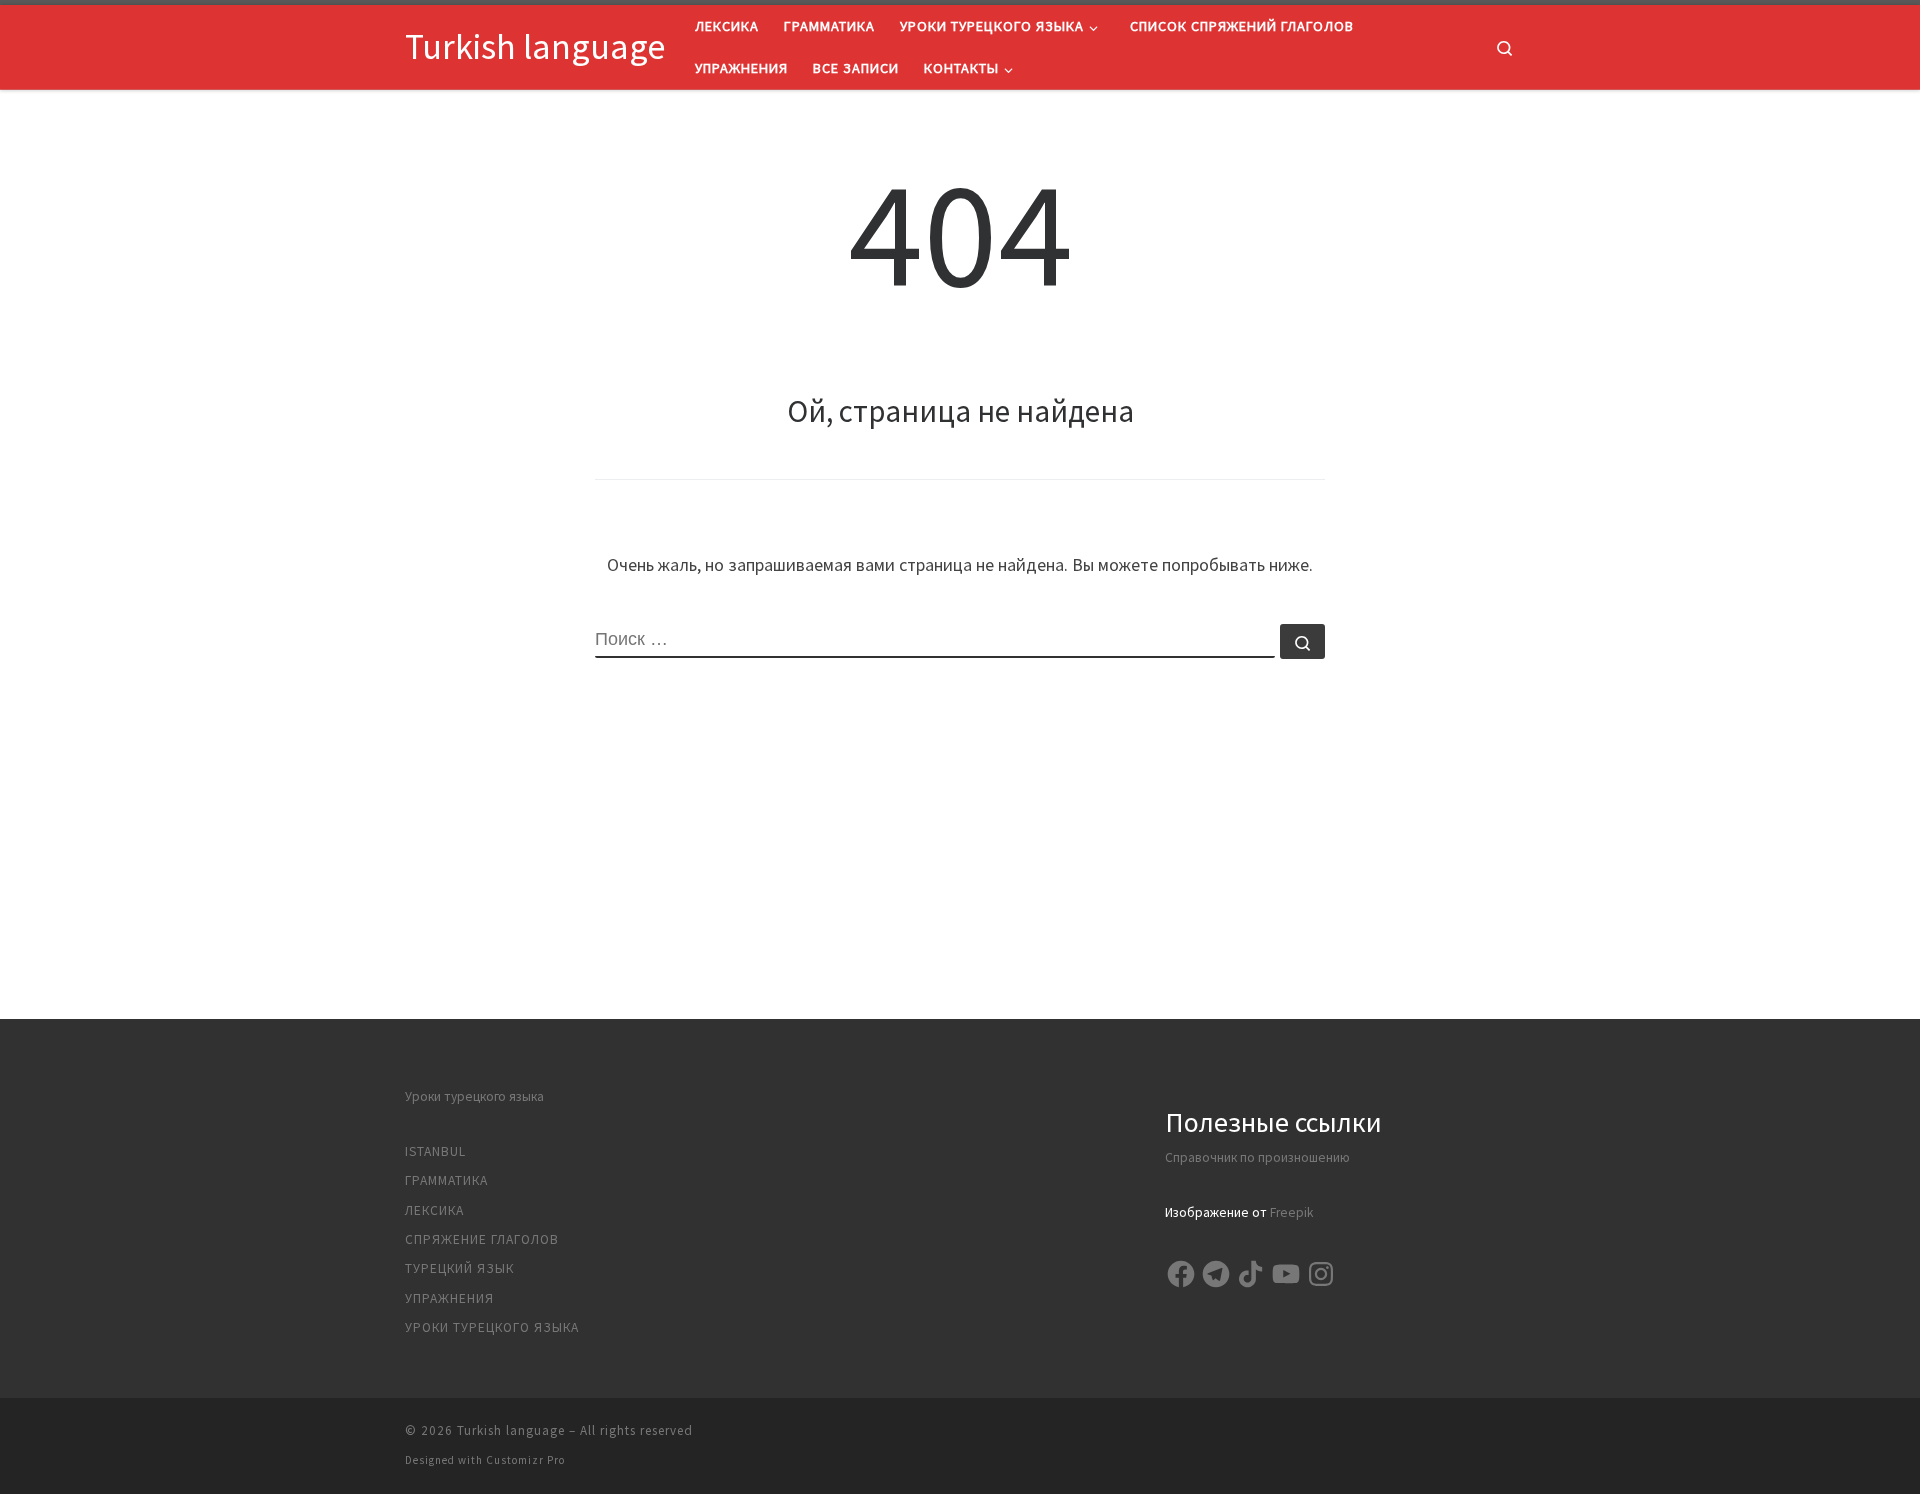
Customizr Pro (525, 1460)
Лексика (434, 1210)
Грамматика (446, 1180)
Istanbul (435, 1151)
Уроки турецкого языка (474, 1096)
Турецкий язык (459, 1268)
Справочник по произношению (1257, 1157)
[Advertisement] (960, 879)
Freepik (1291, 1212)
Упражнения (449, 1298)
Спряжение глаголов (482, 1239)
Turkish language (511, 1430)
